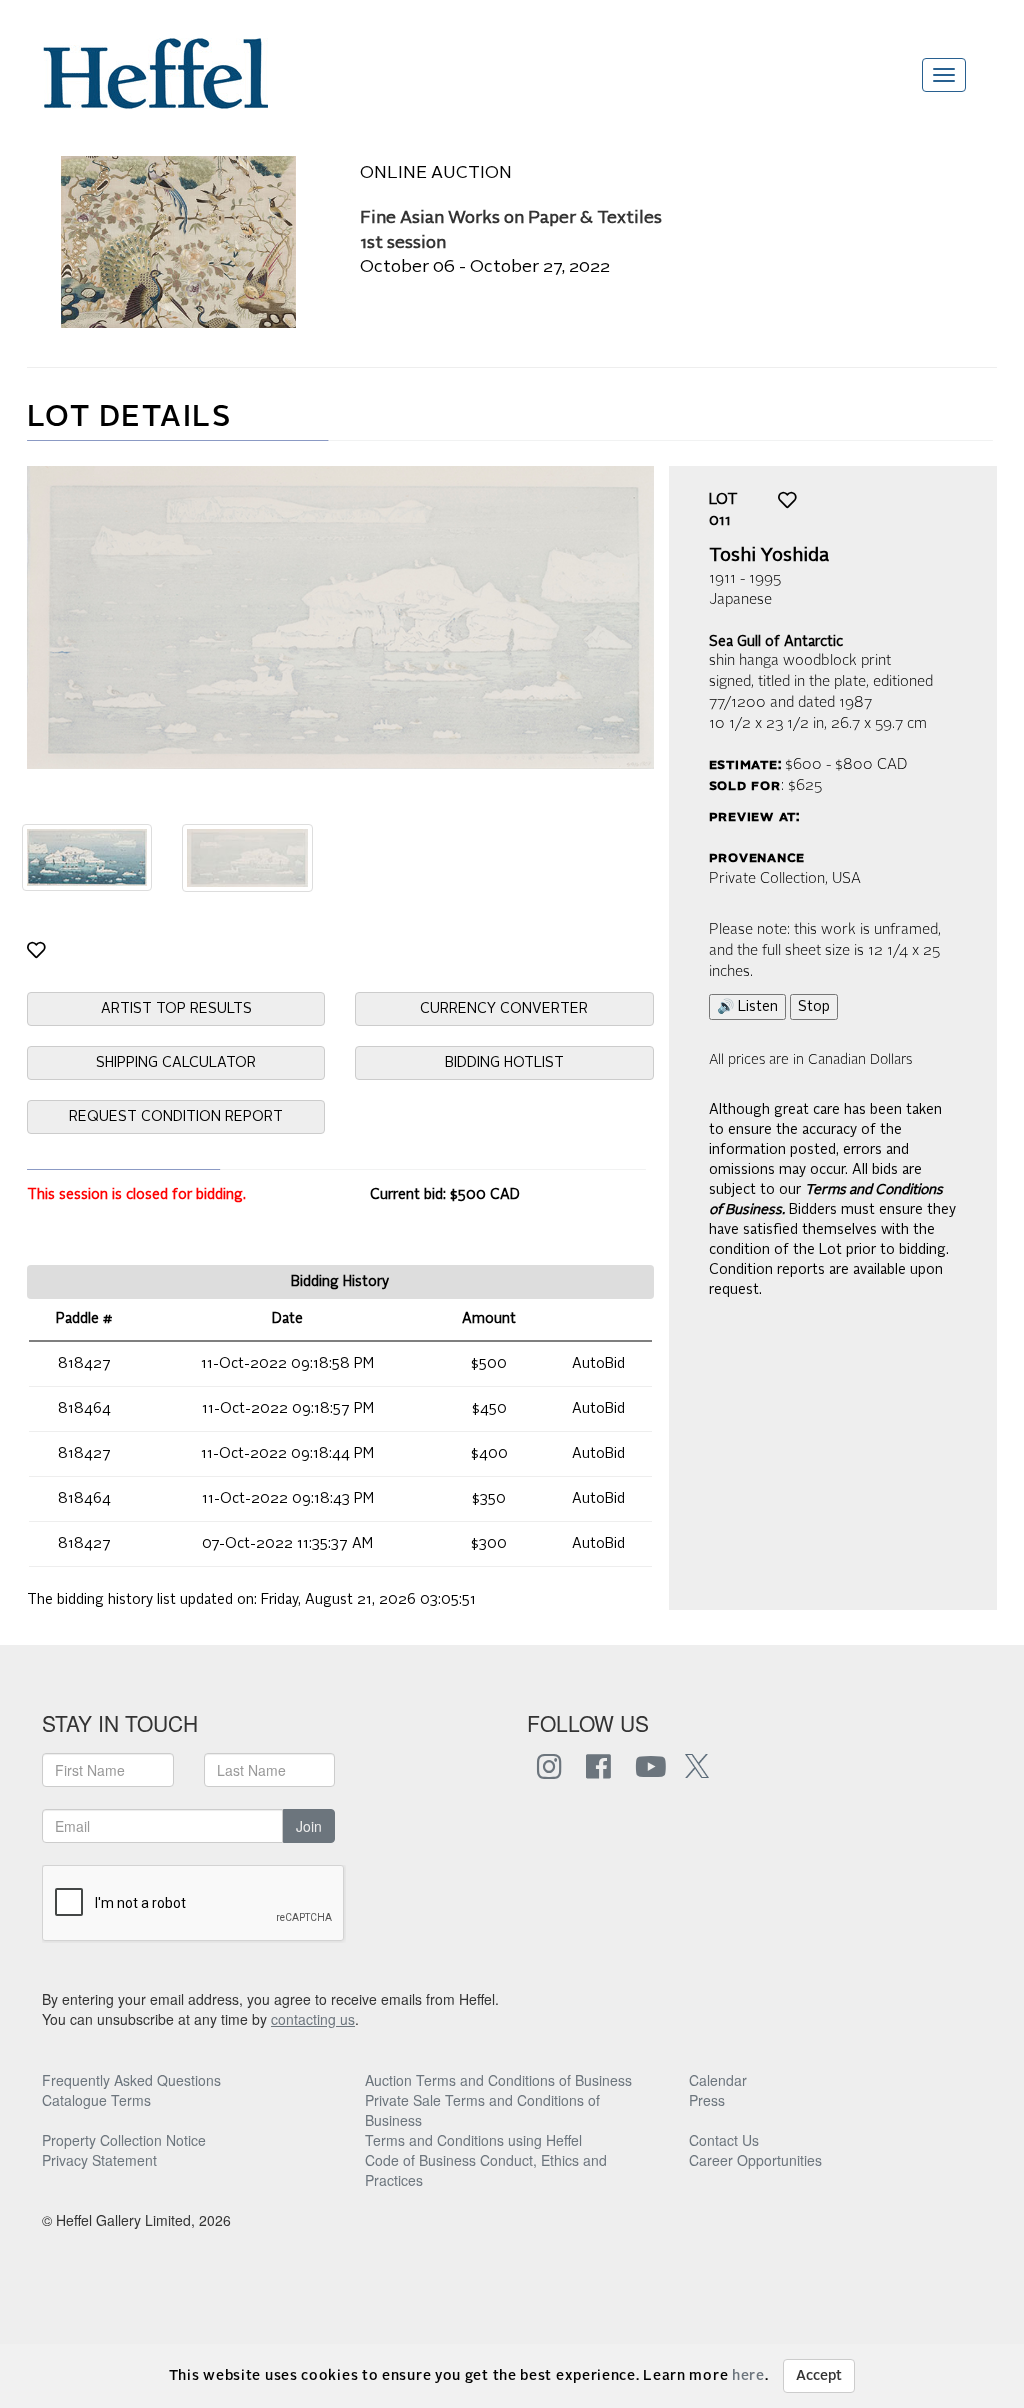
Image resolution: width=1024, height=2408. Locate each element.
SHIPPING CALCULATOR (176, 1063)
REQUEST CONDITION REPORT (176, 1117)
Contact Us (724, 2140)
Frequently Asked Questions (131, 2080)
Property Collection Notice (124, 2140)
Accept (819, 2376)
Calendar (718, 2080)
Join (309, 1826)
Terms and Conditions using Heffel (473, 2140)
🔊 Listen (747, 1007)
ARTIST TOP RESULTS (176, 1009)
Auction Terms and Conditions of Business (498, 2080)
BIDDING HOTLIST (504, 1063)
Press (707, 2100)
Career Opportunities (755, 2160)
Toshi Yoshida (769, 556)
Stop (814, 1007)
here (748, 2376)
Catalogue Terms (96, 2100)
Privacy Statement (99, 2160)
